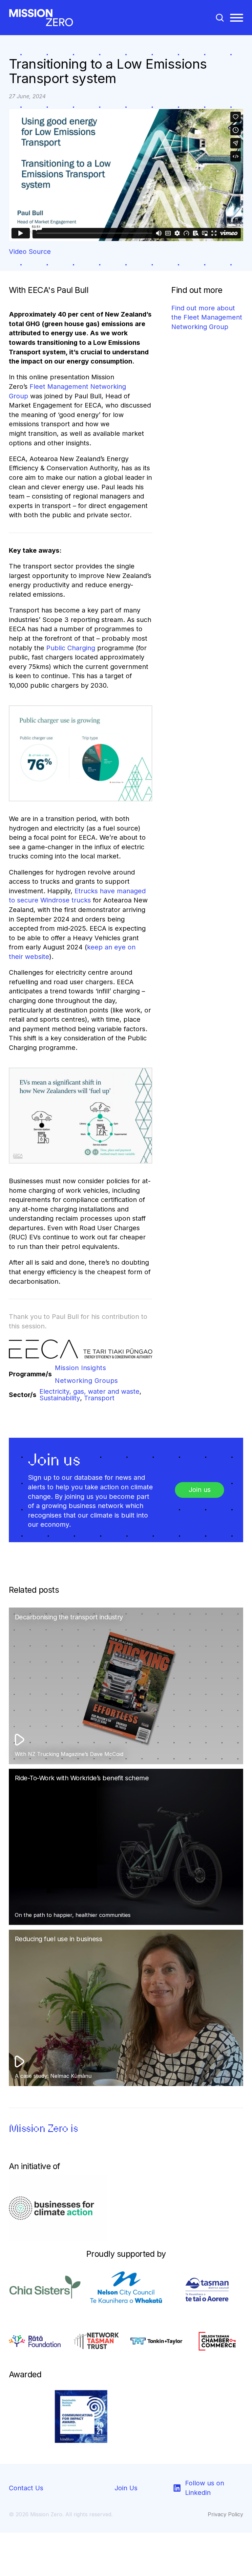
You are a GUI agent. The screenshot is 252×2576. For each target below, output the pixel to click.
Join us (200, 1490)
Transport (99, 1398)
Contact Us (26, 2488)
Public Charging (71, 648)
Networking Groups (86, 1381)
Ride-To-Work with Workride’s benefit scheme (82, 1778)
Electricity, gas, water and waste (89, 1392)
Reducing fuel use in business (59, 1939)
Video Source (30, 252)
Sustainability (60, 1398)
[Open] (237, 18)
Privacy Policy (225, 2514)
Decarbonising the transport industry (69, 1617)
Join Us (126, 2488)
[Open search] (220, 18)
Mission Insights (80, 1368)
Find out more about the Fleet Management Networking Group (207, 317)
